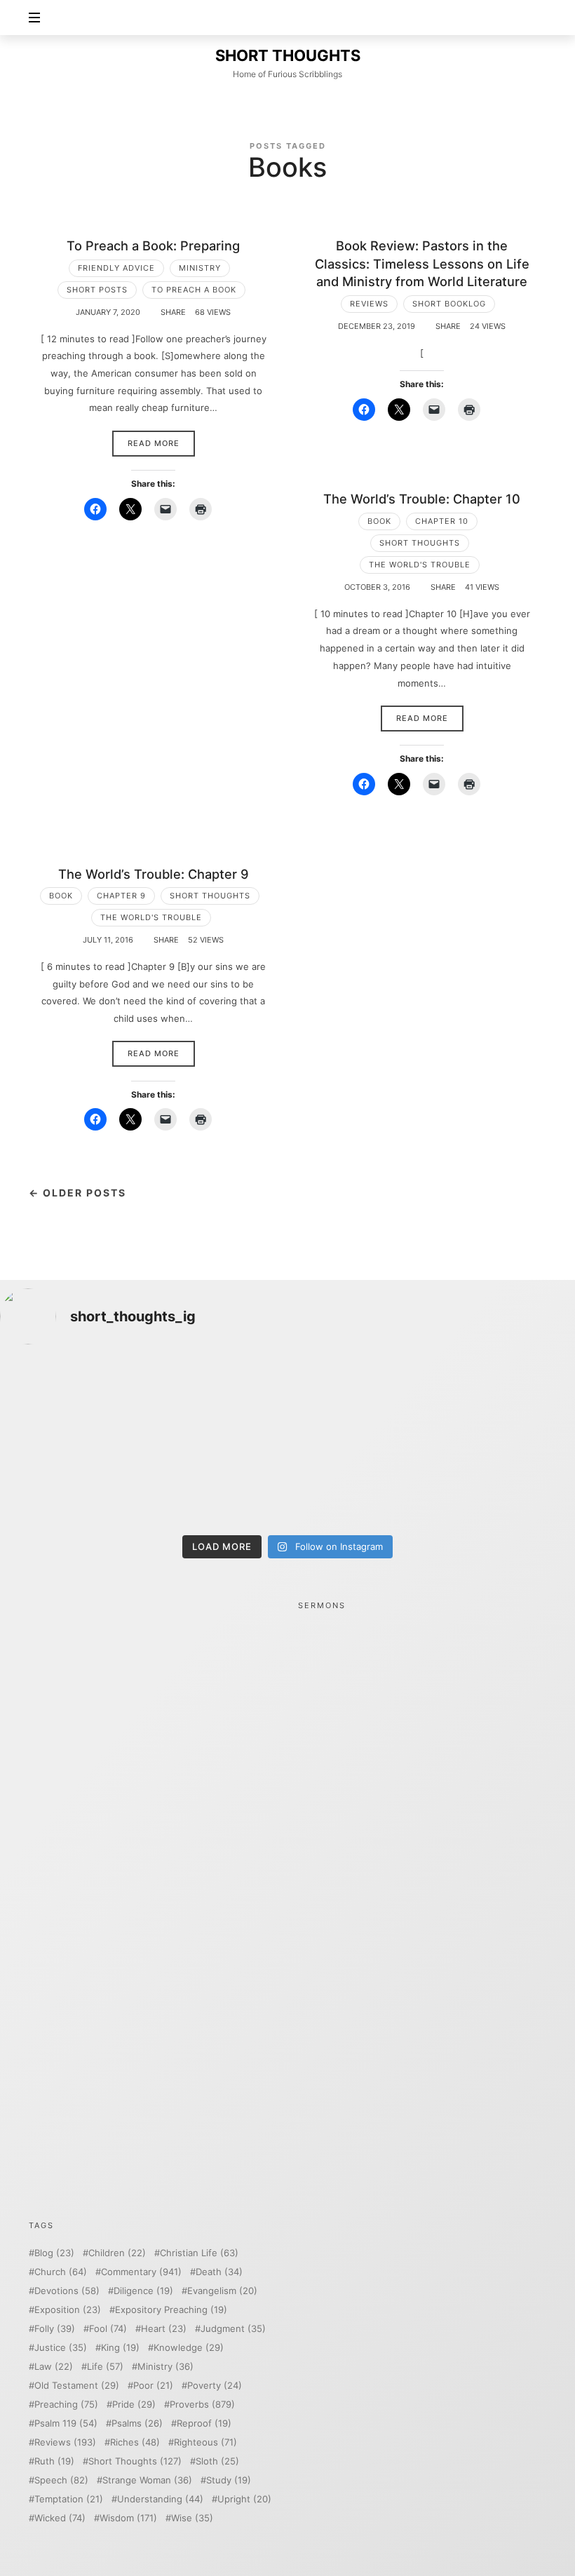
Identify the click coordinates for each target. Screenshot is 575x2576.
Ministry (200, 268)
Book (379, 521)
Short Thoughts (420, 543)
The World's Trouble (420, 565)
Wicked (60, 2518)
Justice (61, 2348)
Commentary (141, 2272)
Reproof (204, 2423)
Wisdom (128, 2518)
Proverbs (202, 2405)
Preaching (66, 2405)
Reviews (369, 304)
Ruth (54, 2461)
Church (61, 2272)
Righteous (205, 2442)
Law (54, 2367)
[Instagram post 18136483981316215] (215, 1484)
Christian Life (199, 2253)
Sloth (217, 2461)
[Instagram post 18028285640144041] (69, 1400)
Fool (108, 2329)
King (120, 2348)
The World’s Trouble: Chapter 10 (422, 499)
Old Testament (77, 2386)
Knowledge (189, 2348)
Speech (61, 2480)
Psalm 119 (66, 2423)
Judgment (233, 2329)
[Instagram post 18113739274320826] (360, 1484)
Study (229, 2480)
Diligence (143, 2291)
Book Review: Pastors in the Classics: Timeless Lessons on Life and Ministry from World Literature (422, 263)
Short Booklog (449, 304)
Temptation (69, 2499)
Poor (153, 2386)
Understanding (160, 2499)
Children (117, 2253)
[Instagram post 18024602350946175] (360, 1400)
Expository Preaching (171, 2310)
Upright (244, 2499)
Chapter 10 (442, 521)
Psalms (137, 2423)
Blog (54, 2253)
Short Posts (97, 290)
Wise (192, 2518)
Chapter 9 (121, 896)
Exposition (68, 2310)
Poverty (215, 2386)
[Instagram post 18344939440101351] (69, 1484)
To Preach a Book (194, 290)
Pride (134, 2405)
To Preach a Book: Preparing (153, 245)
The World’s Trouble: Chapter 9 (154, 874)
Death (219, 2272)
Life (105, 2367)
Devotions (67, 2291)
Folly (55, 2329)
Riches (135, 2442)
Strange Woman (147, 2480)
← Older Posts (77, 1193)
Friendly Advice (116, 268)
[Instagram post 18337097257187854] (215, 1400)
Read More (154, 443)
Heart (164, 2329)
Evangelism (222, 2291)
